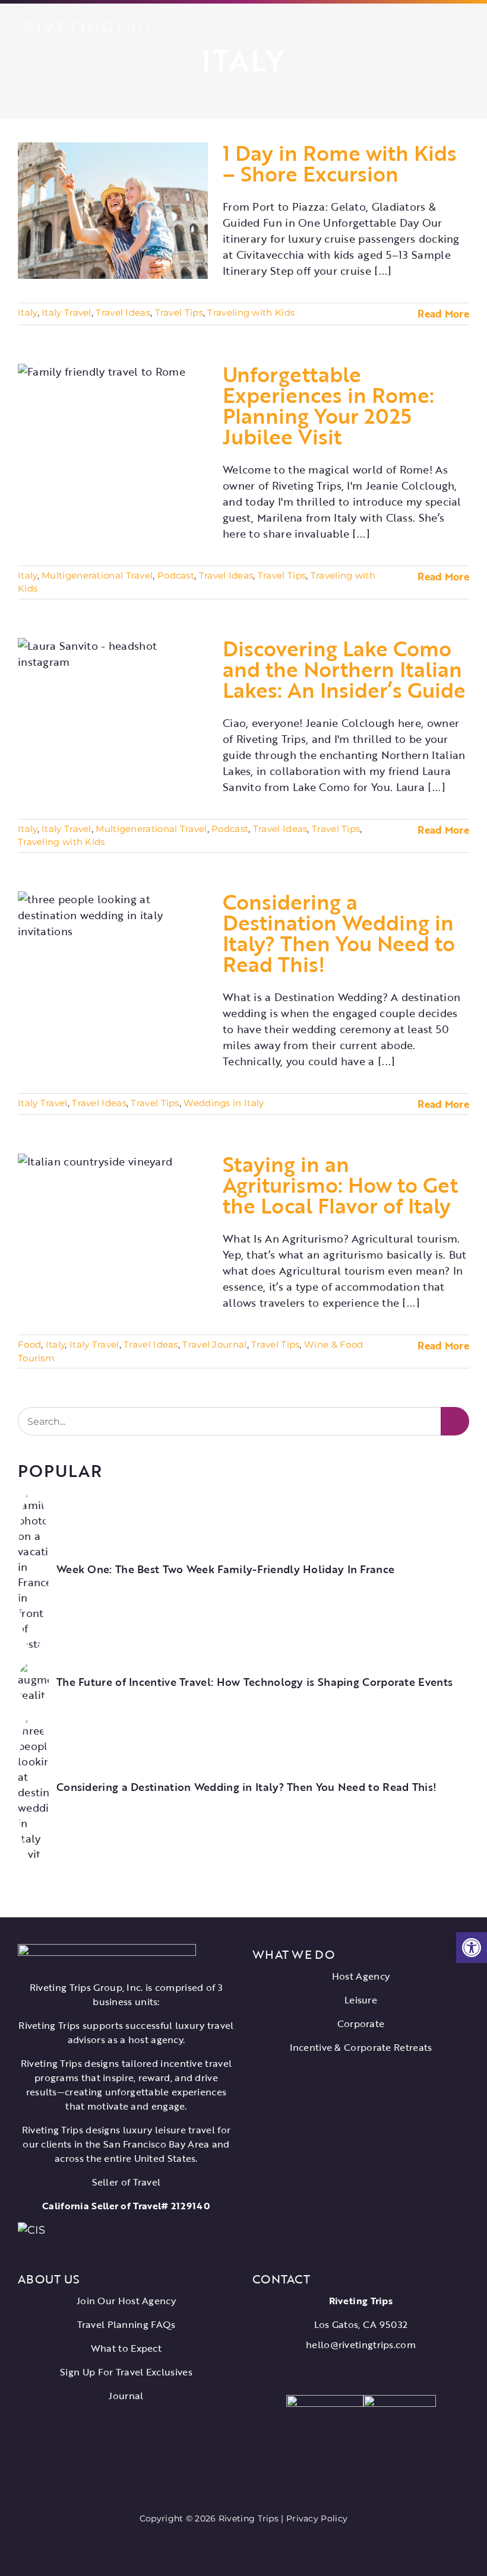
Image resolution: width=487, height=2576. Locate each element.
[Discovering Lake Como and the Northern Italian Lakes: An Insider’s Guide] (113, 706)
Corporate (361, 2024)
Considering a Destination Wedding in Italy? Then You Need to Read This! (339, 933)
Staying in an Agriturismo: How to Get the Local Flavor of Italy (340, 1184)
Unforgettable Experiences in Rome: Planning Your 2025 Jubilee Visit (328, 405)
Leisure (361, 2000)
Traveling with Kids (251, 312)
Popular (60, 1470)
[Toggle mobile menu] (463, 30)
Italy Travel (67, 312)
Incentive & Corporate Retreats (361, 2047)
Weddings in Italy (224, 1103)
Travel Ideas (123, 312)
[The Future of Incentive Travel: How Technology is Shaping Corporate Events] (33, 1670)
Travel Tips (179, 312)
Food (29, 1344)
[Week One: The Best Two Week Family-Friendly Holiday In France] (33, 1495)
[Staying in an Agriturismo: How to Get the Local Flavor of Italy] (113, 1222)
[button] (472, 1948)
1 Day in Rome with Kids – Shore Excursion (340, 163)
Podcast (176, 575)
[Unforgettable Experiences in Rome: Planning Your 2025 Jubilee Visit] (113, 432)
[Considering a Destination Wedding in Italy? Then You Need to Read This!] (113, 960)
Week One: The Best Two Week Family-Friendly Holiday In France (225, 1570)
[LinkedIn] (386, 2372)
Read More (443, 314)
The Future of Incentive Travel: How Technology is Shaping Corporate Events (254, 1682)
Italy (28, 312)
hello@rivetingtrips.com (361, 2345)
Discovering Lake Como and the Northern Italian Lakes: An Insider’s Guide (344, 669)
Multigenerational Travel (97, 575)
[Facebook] (335, 2372)
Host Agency (361, 1976)
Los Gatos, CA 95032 (361, 2324)
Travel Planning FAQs (127, 2324)
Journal (126, 2396)
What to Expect (126, 2348)
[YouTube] (352, 2372)
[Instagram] (369, 2372)
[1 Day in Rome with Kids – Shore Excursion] (113, 211)
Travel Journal (214, 1344)
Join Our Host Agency (126, 2301)
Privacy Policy (317, 2518)
